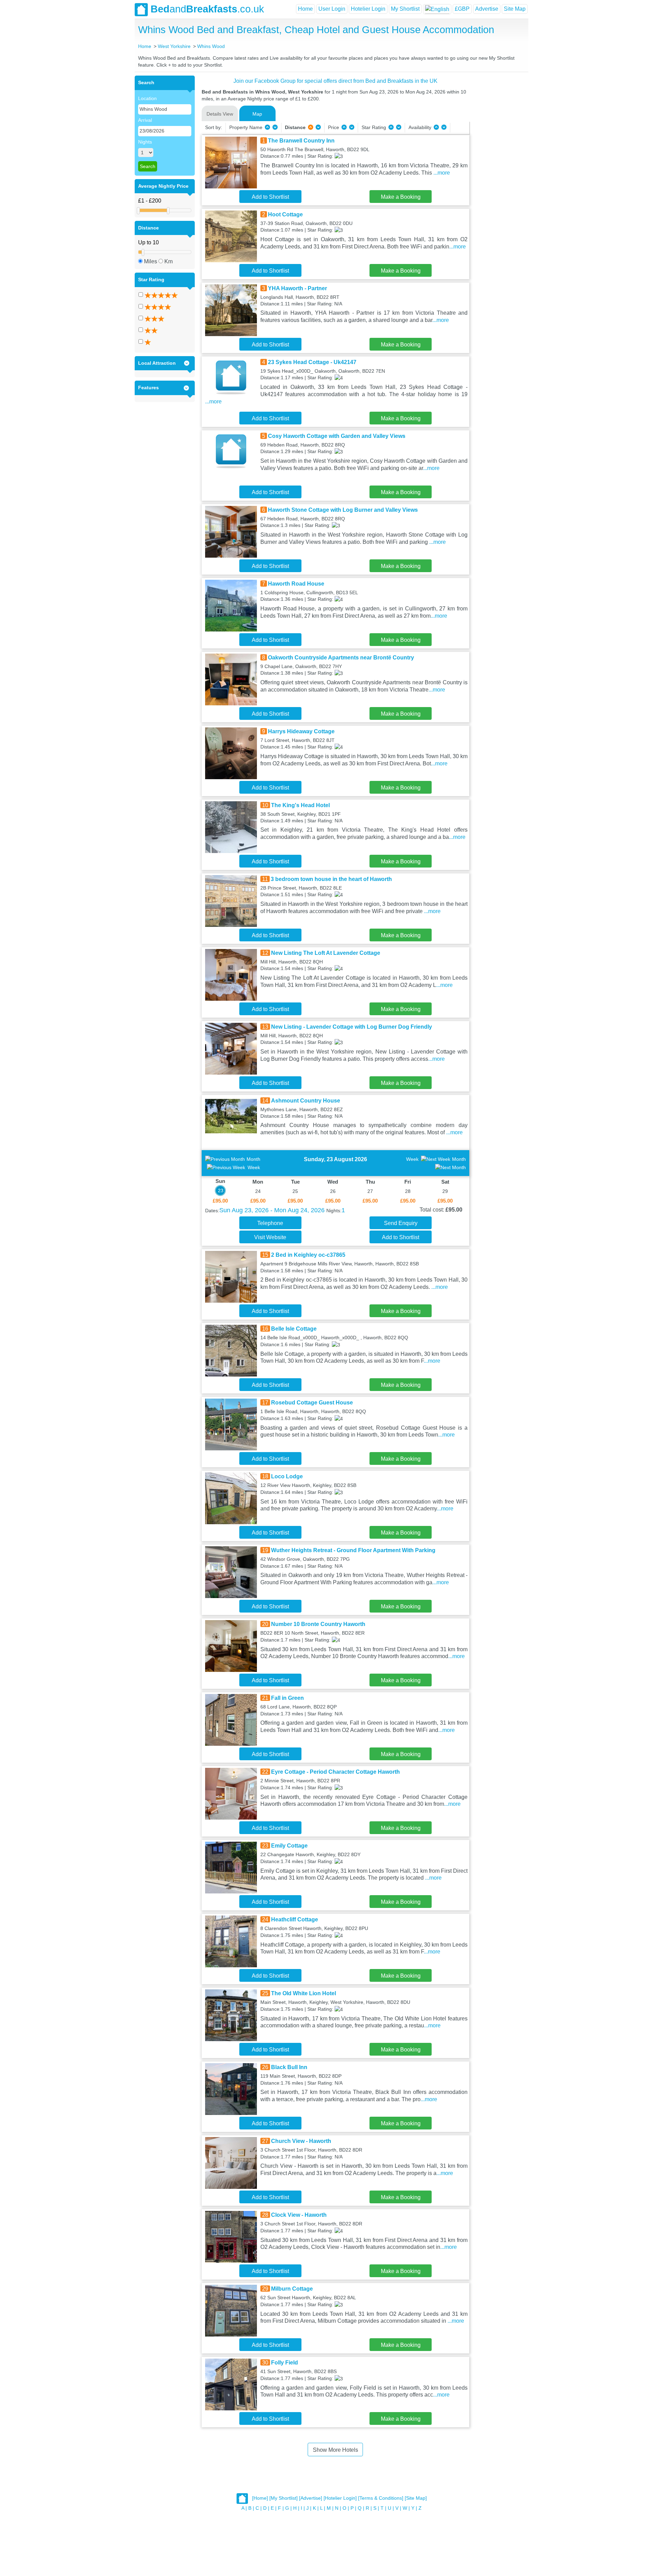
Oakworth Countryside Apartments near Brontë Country (341, 658)
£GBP (462, 9)
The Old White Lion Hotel (304, 1993)
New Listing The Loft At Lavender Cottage (326, 953)
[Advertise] (311, 2498)
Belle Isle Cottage (294, 1329)
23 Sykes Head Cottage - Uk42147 (312, 362)
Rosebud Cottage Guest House (312, 1403)
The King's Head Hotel (300, 805)
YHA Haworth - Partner (297, 288)
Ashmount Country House (306, 1101)
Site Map (515, 9)
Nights (145, 142)
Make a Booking (401, 197)
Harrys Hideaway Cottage (301, 731)
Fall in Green (287, 1698)
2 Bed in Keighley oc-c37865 (308, 1255)
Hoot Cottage (285, 214)
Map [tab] (257, 114)
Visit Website (270, 1237)
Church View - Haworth (301, 2141)
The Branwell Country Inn (301, 141)
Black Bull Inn (289, 2067)
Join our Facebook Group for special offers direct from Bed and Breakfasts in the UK (335, 81)
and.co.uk (207, 9)
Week (254, 1167)
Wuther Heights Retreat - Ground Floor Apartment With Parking (353, 1550)
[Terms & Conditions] (381, 2498)
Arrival (145, 120)
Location (147, 98)
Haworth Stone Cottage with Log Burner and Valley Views (343, 510)
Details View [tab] (220, 114)
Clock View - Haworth (299, 2215)
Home (305, 9)
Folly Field (285, 2363)
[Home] (260, 2498)
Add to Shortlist (270, 197)
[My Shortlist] (284, 2498)
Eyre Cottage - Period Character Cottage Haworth (335, 1772)
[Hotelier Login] (340, 2498)
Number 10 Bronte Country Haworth (318, 1624)
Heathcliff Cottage (295, 1919)
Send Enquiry (401, 1223)
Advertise (487, 9)
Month (253, 1159)
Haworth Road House (296, 584)
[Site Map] (416, 2498)
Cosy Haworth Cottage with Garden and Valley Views (337, 436)
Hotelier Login (368, 9)
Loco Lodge (287, 1476)
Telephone (270, 1223)
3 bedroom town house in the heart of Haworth (331, 879)
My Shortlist (405, 9)
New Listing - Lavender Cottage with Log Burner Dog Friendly (352, 1027)
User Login (332, 9)
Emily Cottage (289, 1846)
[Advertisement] (498, 179)
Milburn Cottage (292, 2289)
